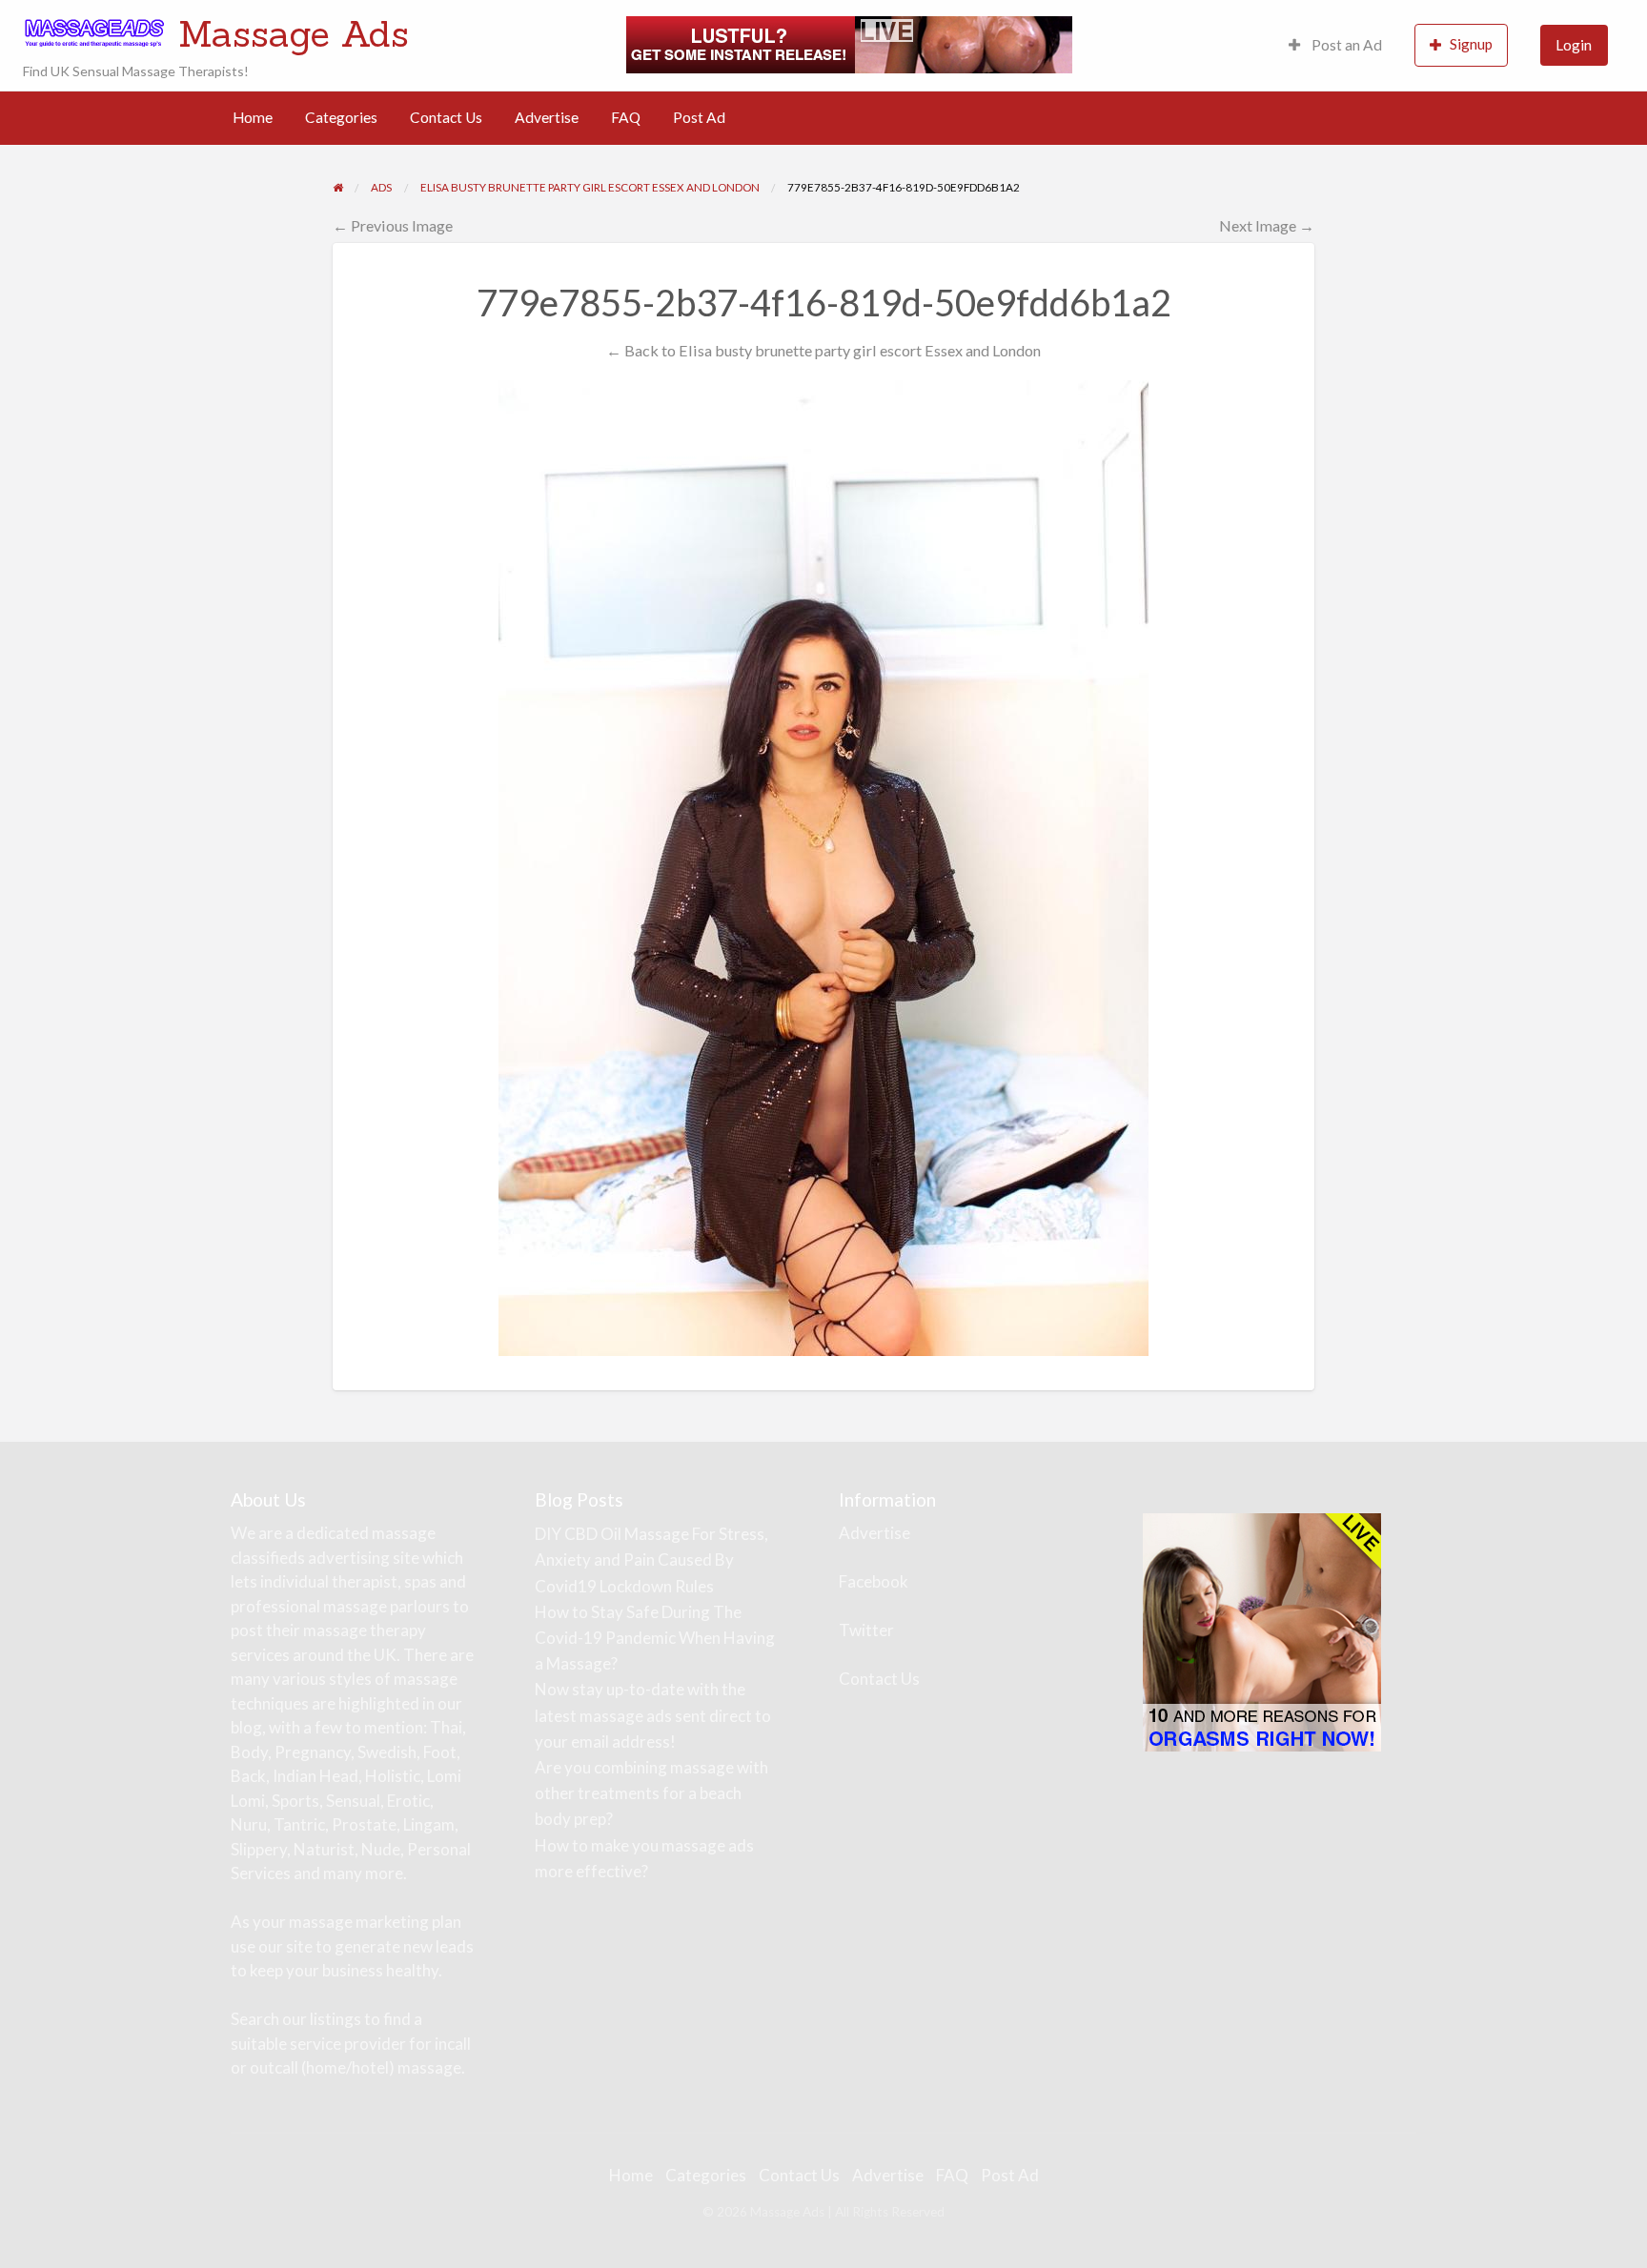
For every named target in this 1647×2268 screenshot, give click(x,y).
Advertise (547, 117)
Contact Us (446, 117)
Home (253, 117)
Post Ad (699, 117)
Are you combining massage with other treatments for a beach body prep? (651, 1793)
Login (1574, 45)
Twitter (866, 1630)
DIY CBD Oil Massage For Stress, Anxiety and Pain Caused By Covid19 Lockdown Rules (651, 1559)
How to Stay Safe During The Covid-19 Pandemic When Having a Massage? (655, 1638)
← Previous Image (393, 225)
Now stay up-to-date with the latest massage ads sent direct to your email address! (653, 1715)
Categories (341, 117)
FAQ (626, 117)
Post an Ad (1345, 45)
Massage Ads (294, 33)
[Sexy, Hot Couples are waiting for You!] (1262, 1631)
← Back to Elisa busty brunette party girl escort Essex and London (823, 350)
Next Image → (1267, 225)
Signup (1471, 44)
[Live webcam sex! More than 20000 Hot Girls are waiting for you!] (849, 43)
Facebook (874, 1581)
